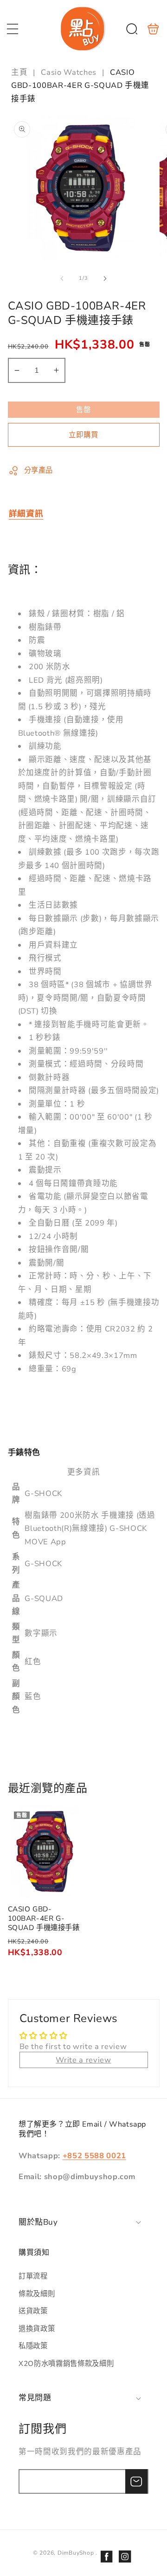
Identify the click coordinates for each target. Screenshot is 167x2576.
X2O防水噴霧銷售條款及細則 (66, 2363)
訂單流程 (33, 2276)
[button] (13, 29)
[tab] (26, 514)
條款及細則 (37, 2294)
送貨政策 (33, 2311)
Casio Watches (69, 72)
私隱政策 (33, 2346)
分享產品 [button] (39, 470)
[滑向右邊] (105, 278)
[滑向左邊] (62, 278)
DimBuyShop (76, 2553)
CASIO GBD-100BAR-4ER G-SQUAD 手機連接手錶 (45, 1851)
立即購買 (83, 435)
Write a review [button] (83, 2060)
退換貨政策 (37, 2329)
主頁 (20, 72)
